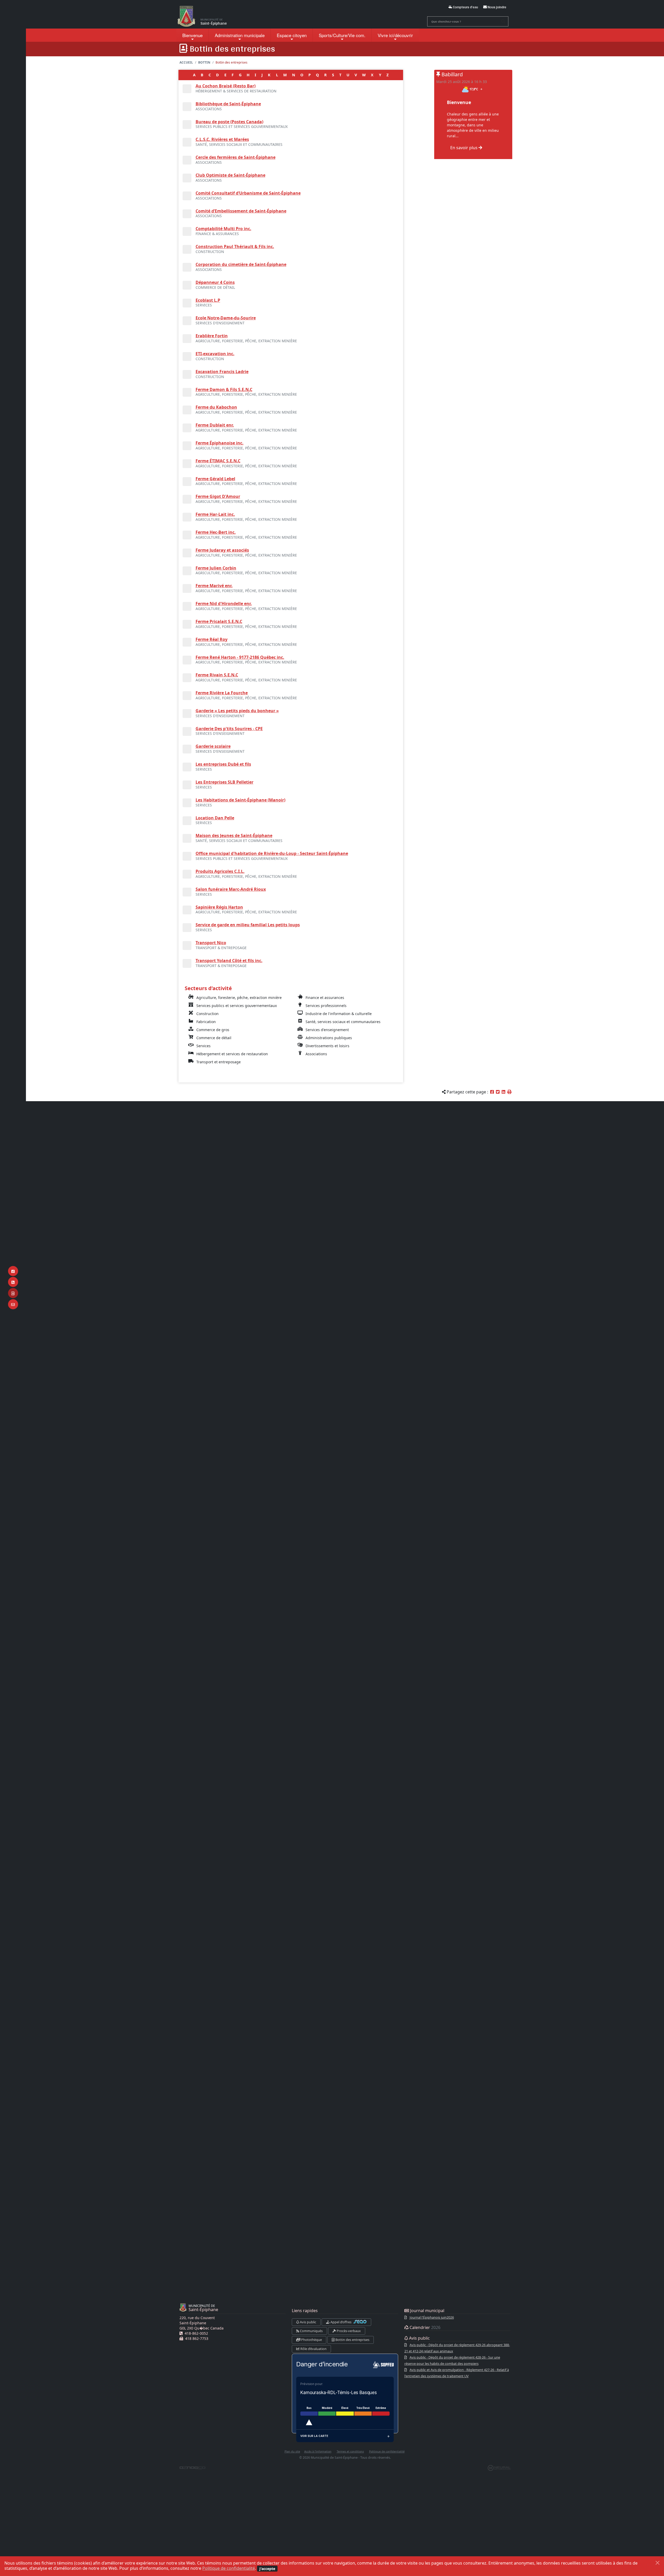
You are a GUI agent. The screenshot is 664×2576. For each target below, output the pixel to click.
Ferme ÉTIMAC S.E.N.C (218, 461)
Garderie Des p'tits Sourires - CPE (229, 729)
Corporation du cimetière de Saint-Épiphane (241, 264)
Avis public (308, 2322)
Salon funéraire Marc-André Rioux (231, 889)
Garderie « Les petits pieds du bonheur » (237, 711)
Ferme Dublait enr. (215, 425)
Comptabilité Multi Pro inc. (223, 229)
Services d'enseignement (327, 1030)
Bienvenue (192, 35)
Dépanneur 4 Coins (215, 282)
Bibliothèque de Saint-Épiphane (228, 104)
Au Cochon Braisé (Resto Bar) (226, 86)
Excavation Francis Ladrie (222, 372)
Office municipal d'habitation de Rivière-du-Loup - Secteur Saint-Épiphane (272, 853)
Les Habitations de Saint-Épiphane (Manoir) (240, 800)
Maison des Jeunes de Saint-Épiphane (234, 835)
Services (203, 1046)
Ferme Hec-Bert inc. (216, 532)
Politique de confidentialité (229, 2568)
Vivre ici (395, 35)
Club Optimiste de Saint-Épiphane (230, 175)
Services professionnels (326, 1006)
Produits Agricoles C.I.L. (220, 871)
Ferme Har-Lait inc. (215, 514)
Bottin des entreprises (352, 2340)
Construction (208, 1014)
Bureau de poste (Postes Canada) (229, 122)
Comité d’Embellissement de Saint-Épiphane (241, 211)
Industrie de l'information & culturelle (339, 1014)
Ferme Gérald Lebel (215, 479)
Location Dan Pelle (215, 818)
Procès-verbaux (348, 2331)
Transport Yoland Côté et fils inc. (229, 961)
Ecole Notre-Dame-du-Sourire (226, 318)
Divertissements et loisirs (327, 1046)
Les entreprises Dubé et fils (223, 764)
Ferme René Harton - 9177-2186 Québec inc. (240, 657)
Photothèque (311, 2340)
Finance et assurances (325, 998)
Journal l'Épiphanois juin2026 (432, 2317)
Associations (316, 1054)
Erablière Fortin (212, 336)
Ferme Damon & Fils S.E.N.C (224, 389)
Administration (240, 35)
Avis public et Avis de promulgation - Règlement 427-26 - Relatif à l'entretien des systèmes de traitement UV (457, 2373)
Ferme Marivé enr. (214, 586)
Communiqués (311, 2331)
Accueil (186, 62)
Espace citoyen (292, 35)
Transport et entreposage (219, 1062)
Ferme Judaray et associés (222, 550)
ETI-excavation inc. (215, 354)
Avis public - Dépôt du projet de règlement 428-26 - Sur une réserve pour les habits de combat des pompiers (452, 2360)
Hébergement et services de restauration (232, 1054)
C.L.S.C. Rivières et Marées (222, 139)
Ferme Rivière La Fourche (222, 693)
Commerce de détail (214, 1038)
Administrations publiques (329, 1038)
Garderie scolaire (213, 746)
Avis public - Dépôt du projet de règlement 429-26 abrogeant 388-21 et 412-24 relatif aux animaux (457, 2348)
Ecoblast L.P (208, 300)
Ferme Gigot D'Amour (218, 496)
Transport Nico (211, 943)
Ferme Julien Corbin (216, 568)
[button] (509, 1092)
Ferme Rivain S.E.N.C (217, 675)
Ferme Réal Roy (212, 639)
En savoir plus (464, 148)
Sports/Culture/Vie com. (342, 35)
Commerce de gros (213, 1030)
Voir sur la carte (314, 2436)
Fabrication (206, 1022)
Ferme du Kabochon (216, 407)
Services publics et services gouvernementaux (237, 1006)
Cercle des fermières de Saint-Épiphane (236, 157)
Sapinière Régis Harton (219, 907)
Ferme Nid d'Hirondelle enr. (224, 604)
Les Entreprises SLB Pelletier (224, 782)
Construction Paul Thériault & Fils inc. (235, 246)
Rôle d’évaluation (313, 2349)
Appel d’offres (341, 2322)
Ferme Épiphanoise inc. (220, 443)
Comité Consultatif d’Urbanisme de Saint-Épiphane (248, 193)
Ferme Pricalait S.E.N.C (219, 621)
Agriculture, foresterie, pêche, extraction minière (239, 998)
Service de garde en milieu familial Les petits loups (248, 925)
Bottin (204, 62)
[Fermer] (658, 2563)
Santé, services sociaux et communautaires (343, 1022)
